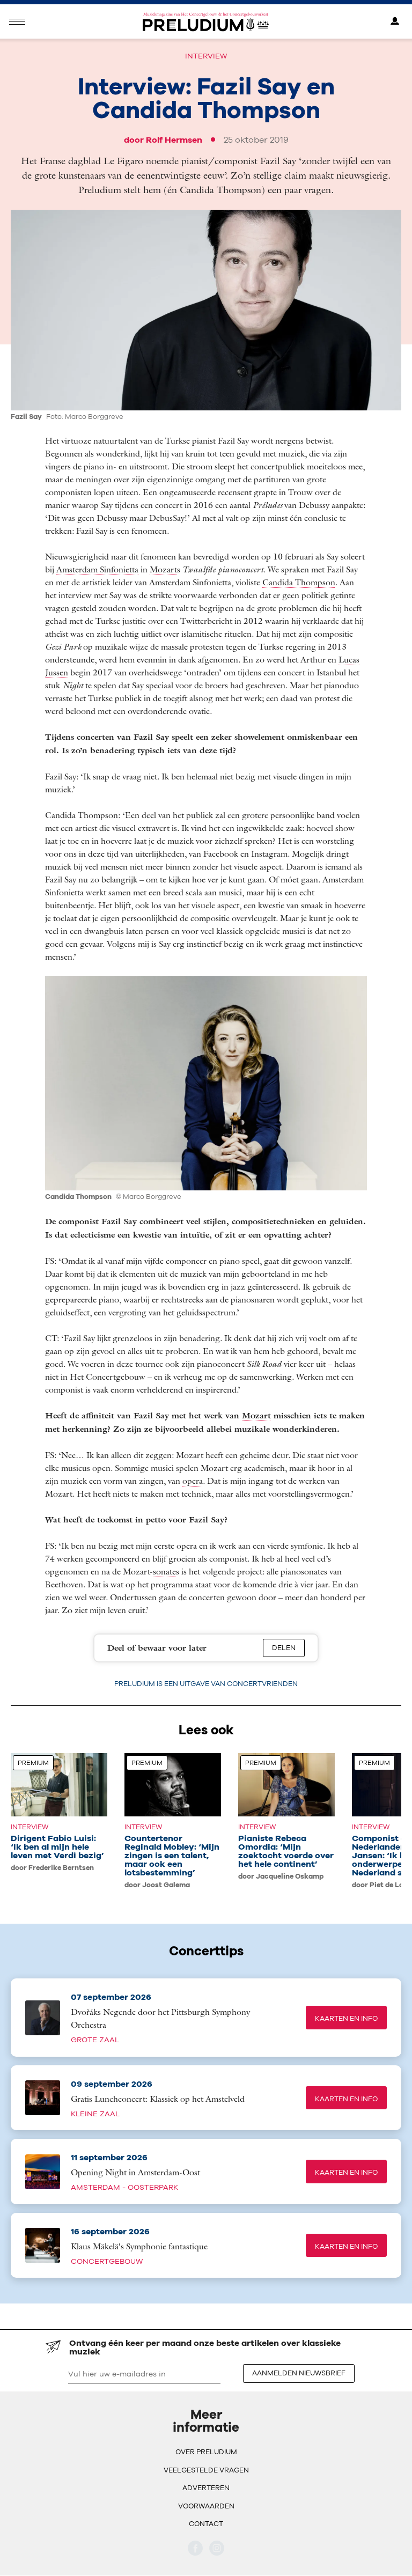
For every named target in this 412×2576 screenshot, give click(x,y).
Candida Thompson (299, 582)
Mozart (163, 569)
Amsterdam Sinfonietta (97, 569)
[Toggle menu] (17, 22)
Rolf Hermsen (174, 139)
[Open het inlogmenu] (395, 22)
